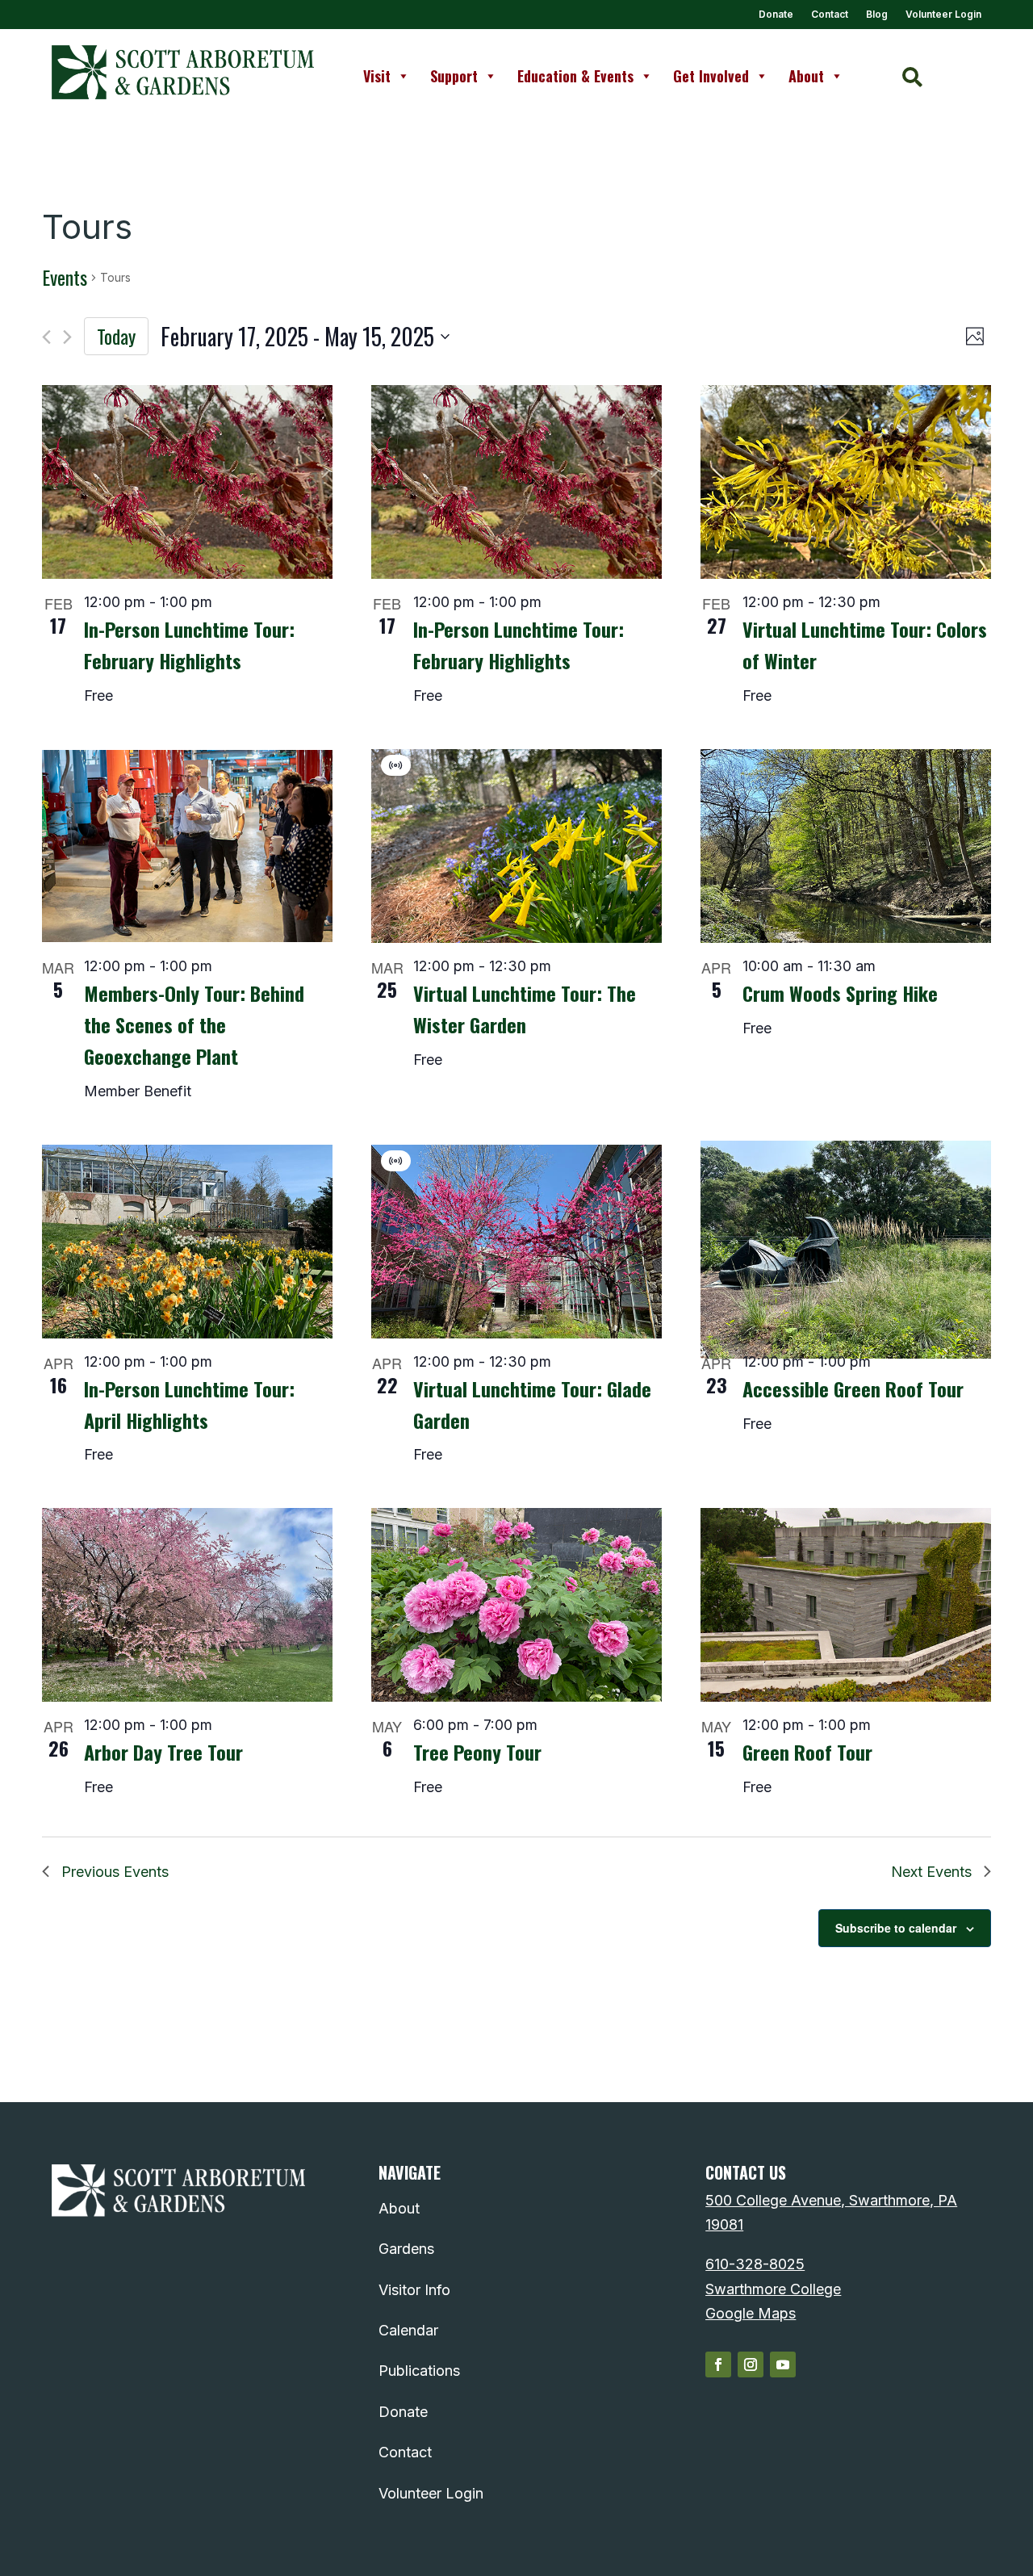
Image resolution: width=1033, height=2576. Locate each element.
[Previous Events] (46, 337)
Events (65, 278)
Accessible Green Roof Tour (853, 1389)
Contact (830, 15)
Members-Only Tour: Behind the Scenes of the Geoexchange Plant (194, 1024)
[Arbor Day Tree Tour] (187, 1605)
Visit (377, 76)
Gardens (406, 2249)
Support (454, 76)
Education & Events (575, 76)
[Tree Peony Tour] (516, 1605)
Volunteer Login (943, 15)
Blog (877, 15)
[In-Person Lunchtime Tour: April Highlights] (187, 1242)
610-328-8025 (755, 2264)
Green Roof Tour (807, 1752)
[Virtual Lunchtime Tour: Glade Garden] (516, 1242)
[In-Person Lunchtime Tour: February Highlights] (187, 482)
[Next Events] (67, 337)
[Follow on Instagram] (751, 2364)
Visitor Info (414, 2290)
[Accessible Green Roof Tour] (846, 1250)
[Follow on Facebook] (718, 2364)
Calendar (408, 2330)
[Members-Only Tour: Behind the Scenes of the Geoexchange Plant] (187, 846)
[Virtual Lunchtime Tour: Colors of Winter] (846, 482)
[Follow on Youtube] (783, 2364)
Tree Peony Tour (477, 1752)
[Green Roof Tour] (846, 1605)
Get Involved (711, 76)
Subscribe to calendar (896, 1928)
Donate (776, 15)
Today (116, 336)
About (806, 76)
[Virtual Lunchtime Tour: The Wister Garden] (516, 846)
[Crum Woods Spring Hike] (846, 846)
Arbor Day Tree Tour (163, 1752)
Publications (419, 2371)
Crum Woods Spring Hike (840, 993)
